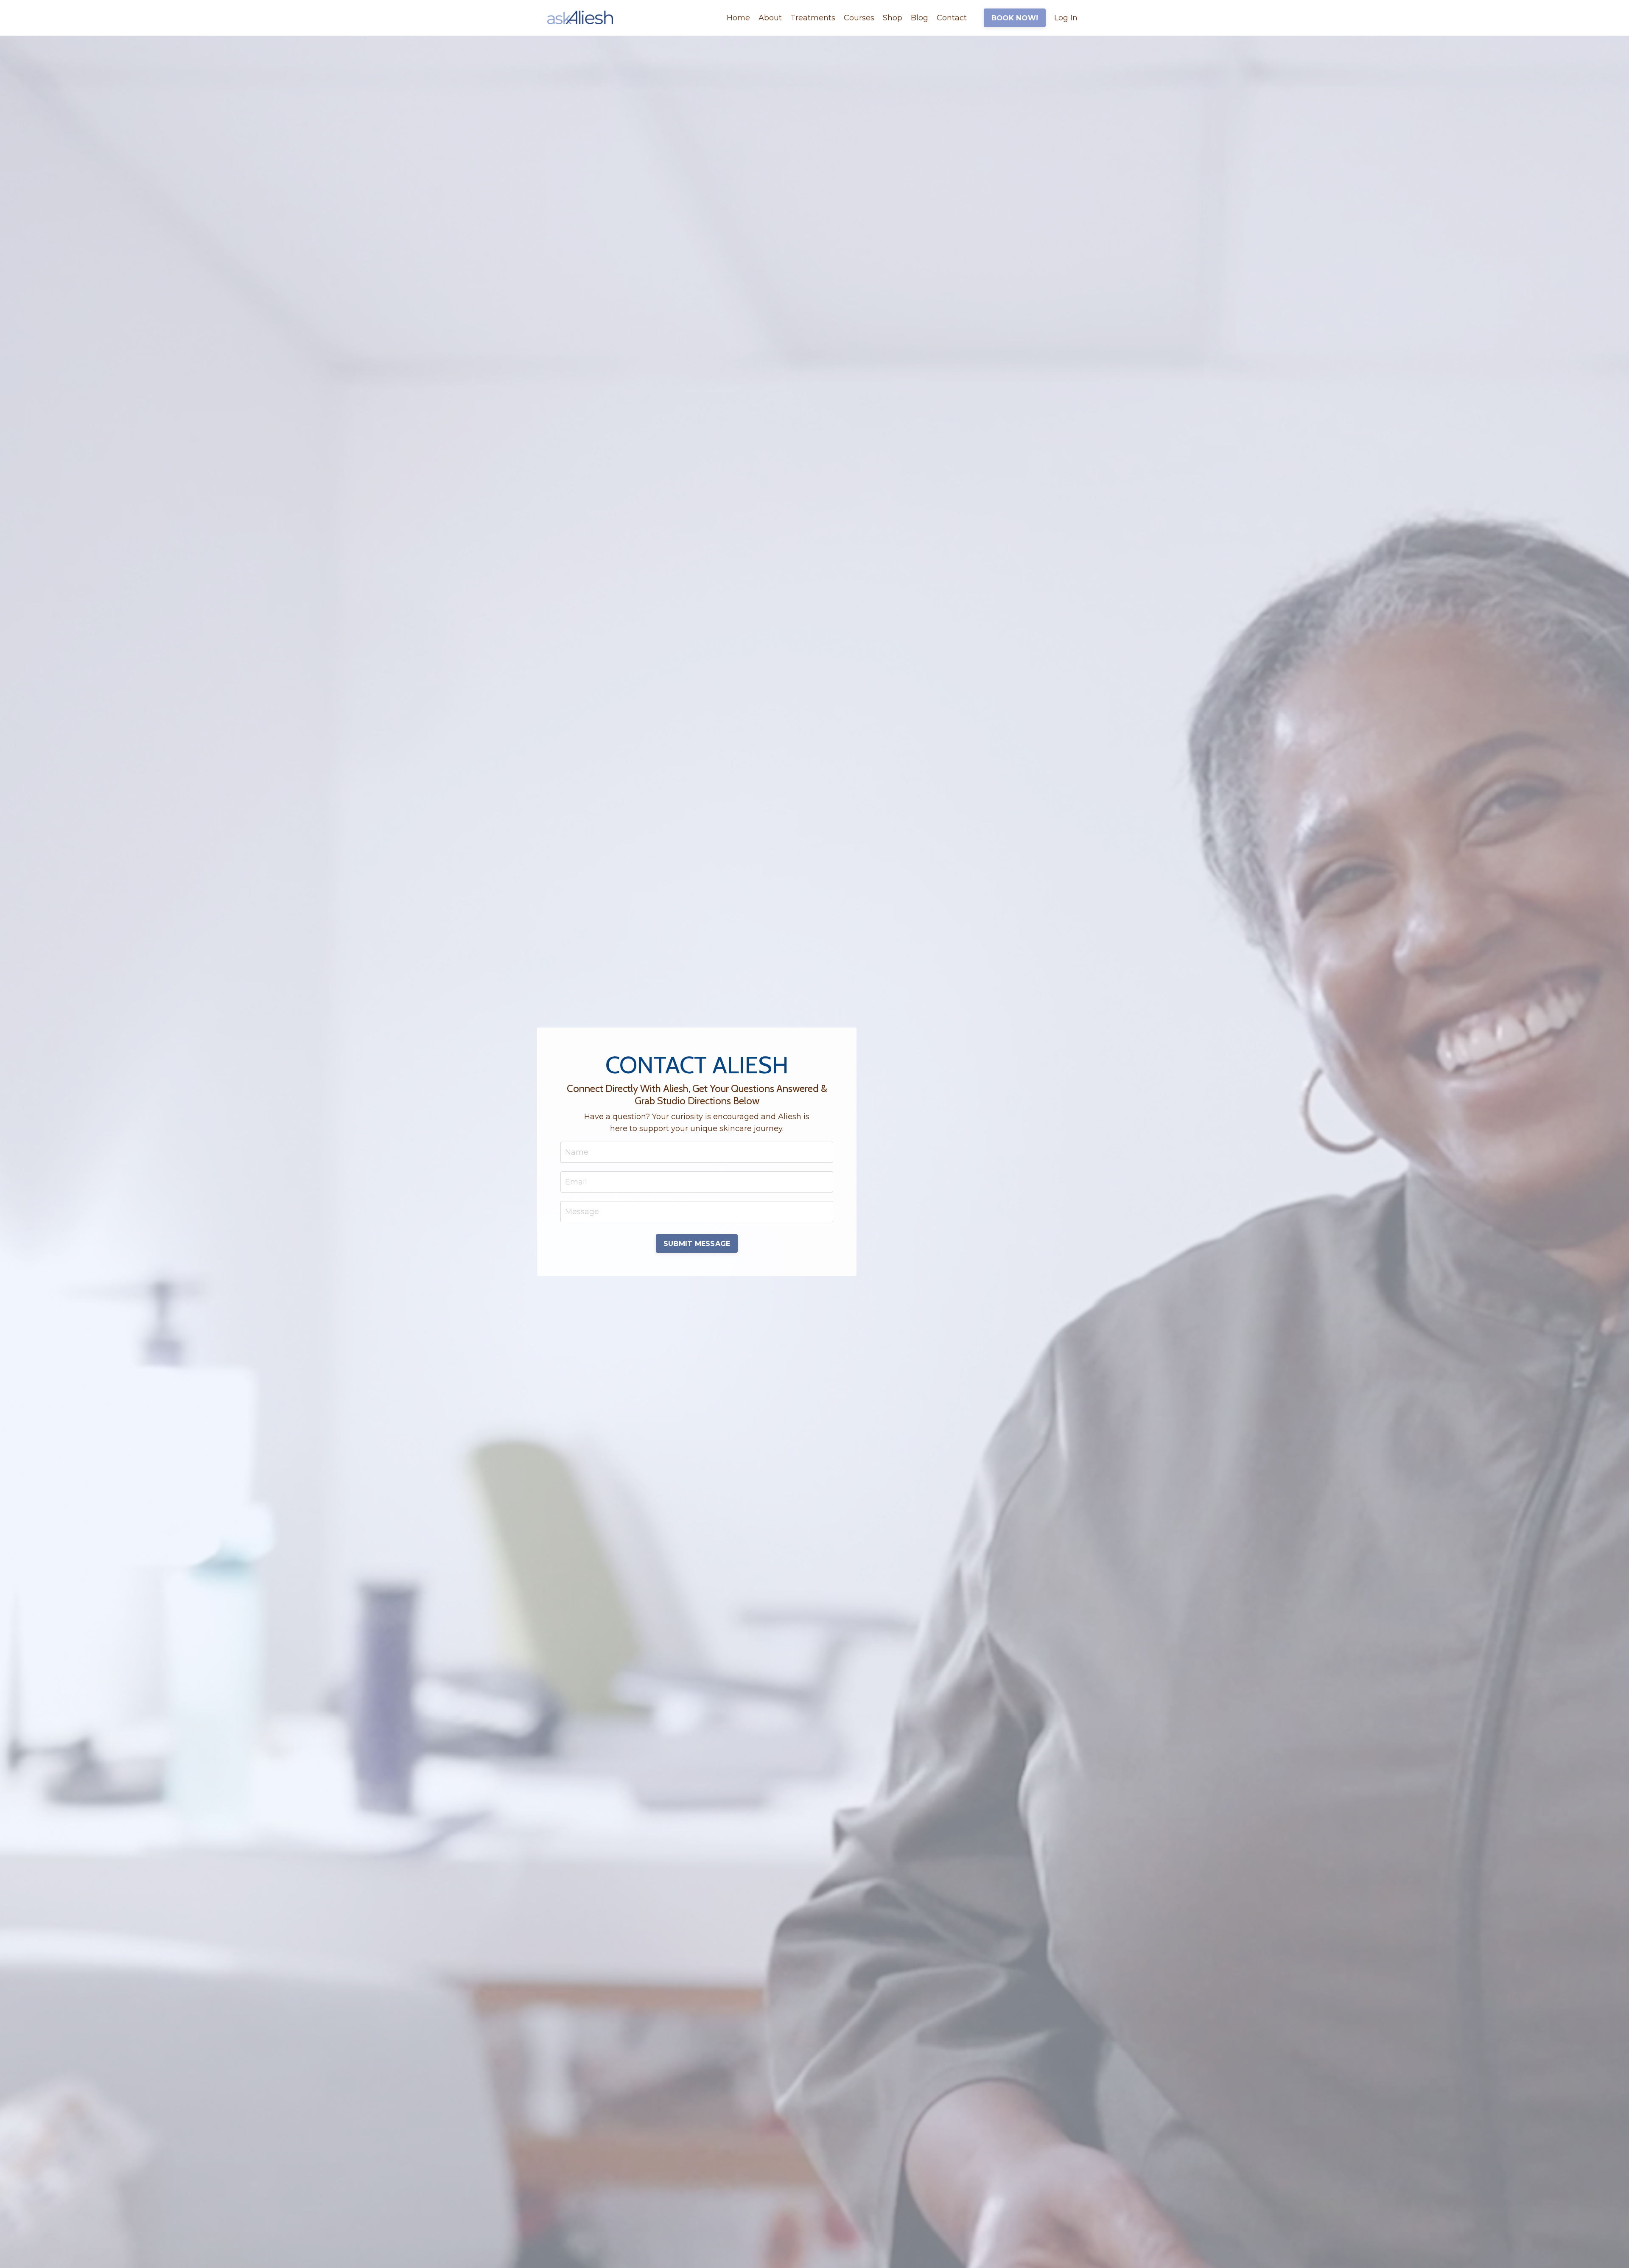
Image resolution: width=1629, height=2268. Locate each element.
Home (738, 18)
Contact (952, 18)
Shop (893, 18)
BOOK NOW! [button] (1015, 18)
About (770, 18)
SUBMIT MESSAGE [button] (697, 1243)
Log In (1066, 18)
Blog (919, 18)
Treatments (813, 18)
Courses (859, 18)
